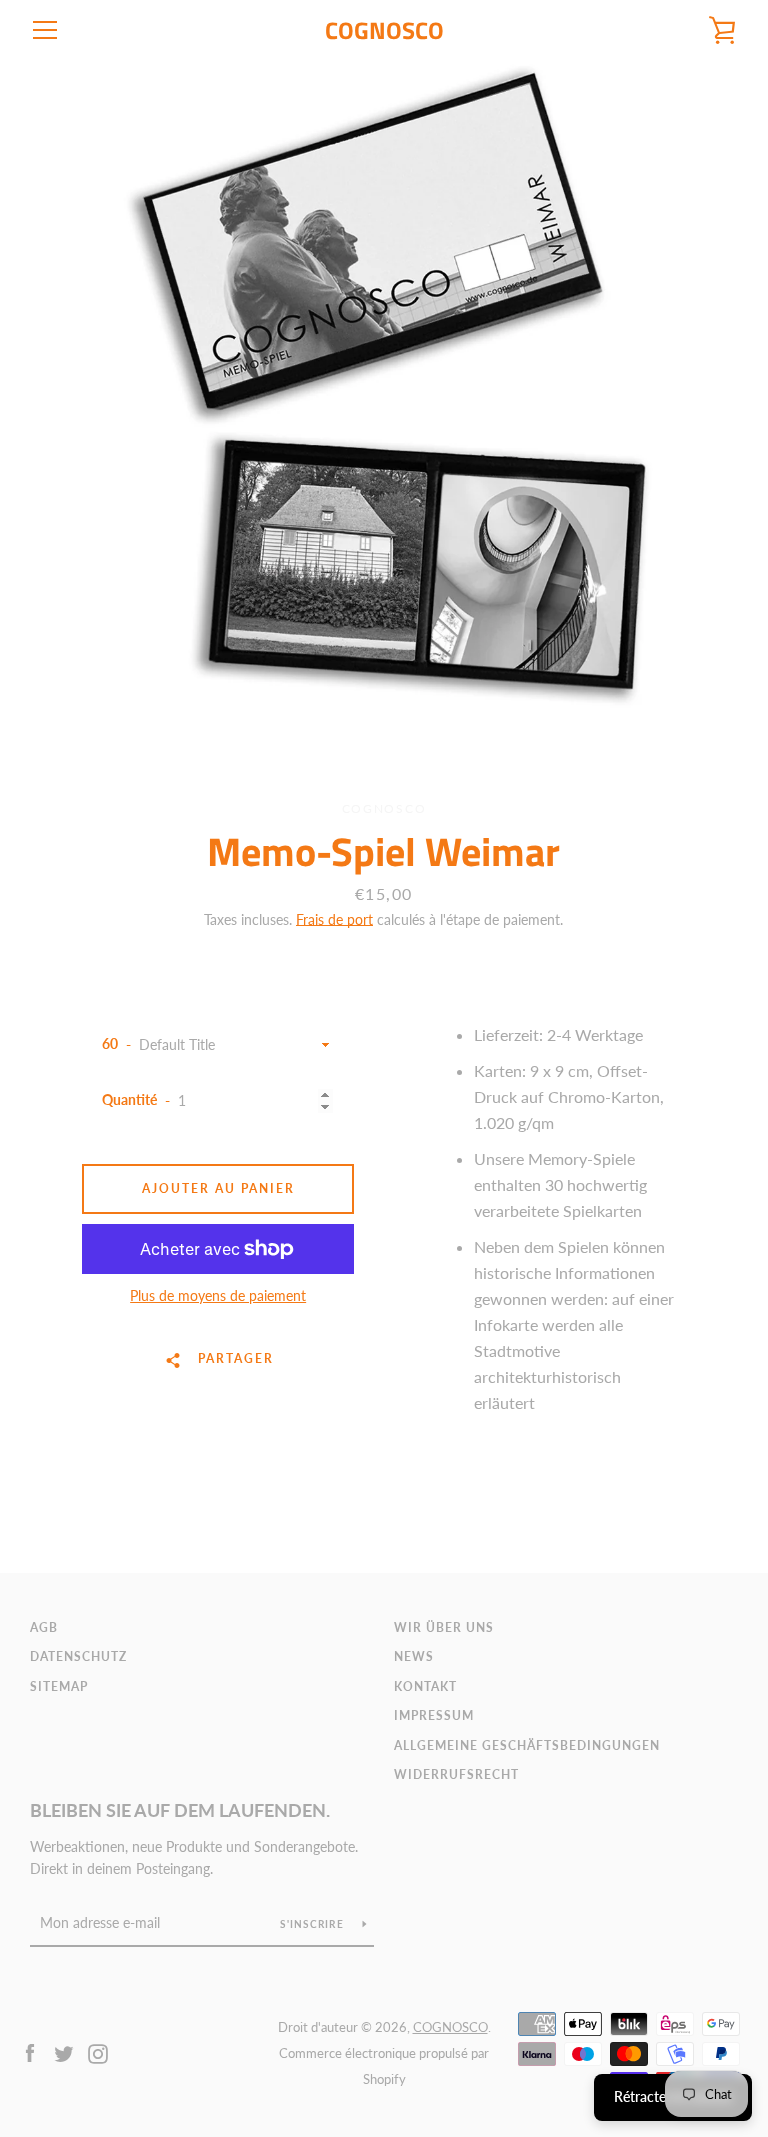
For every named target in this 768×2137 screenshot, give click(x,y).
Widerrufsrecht (456, 1774)
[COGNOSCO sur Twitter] (64, 2051)
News (414, 1656)
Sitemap (59, 1686)
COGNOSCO (384, 30)
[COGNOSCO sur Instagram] (98, 2051)
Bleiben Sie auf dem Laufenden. (180, 1810)
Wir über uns (444, 1627)
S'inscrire (313, 1924)
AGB (44, 1627)
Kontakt (425, 1686)
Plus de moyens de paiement (218, 1295)
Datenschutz (78, 1656)
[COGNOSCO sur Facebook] (30, 2051)
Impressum (434, 1715)
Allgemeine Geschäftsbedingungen (527, 1745)
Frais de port (334, 919)
